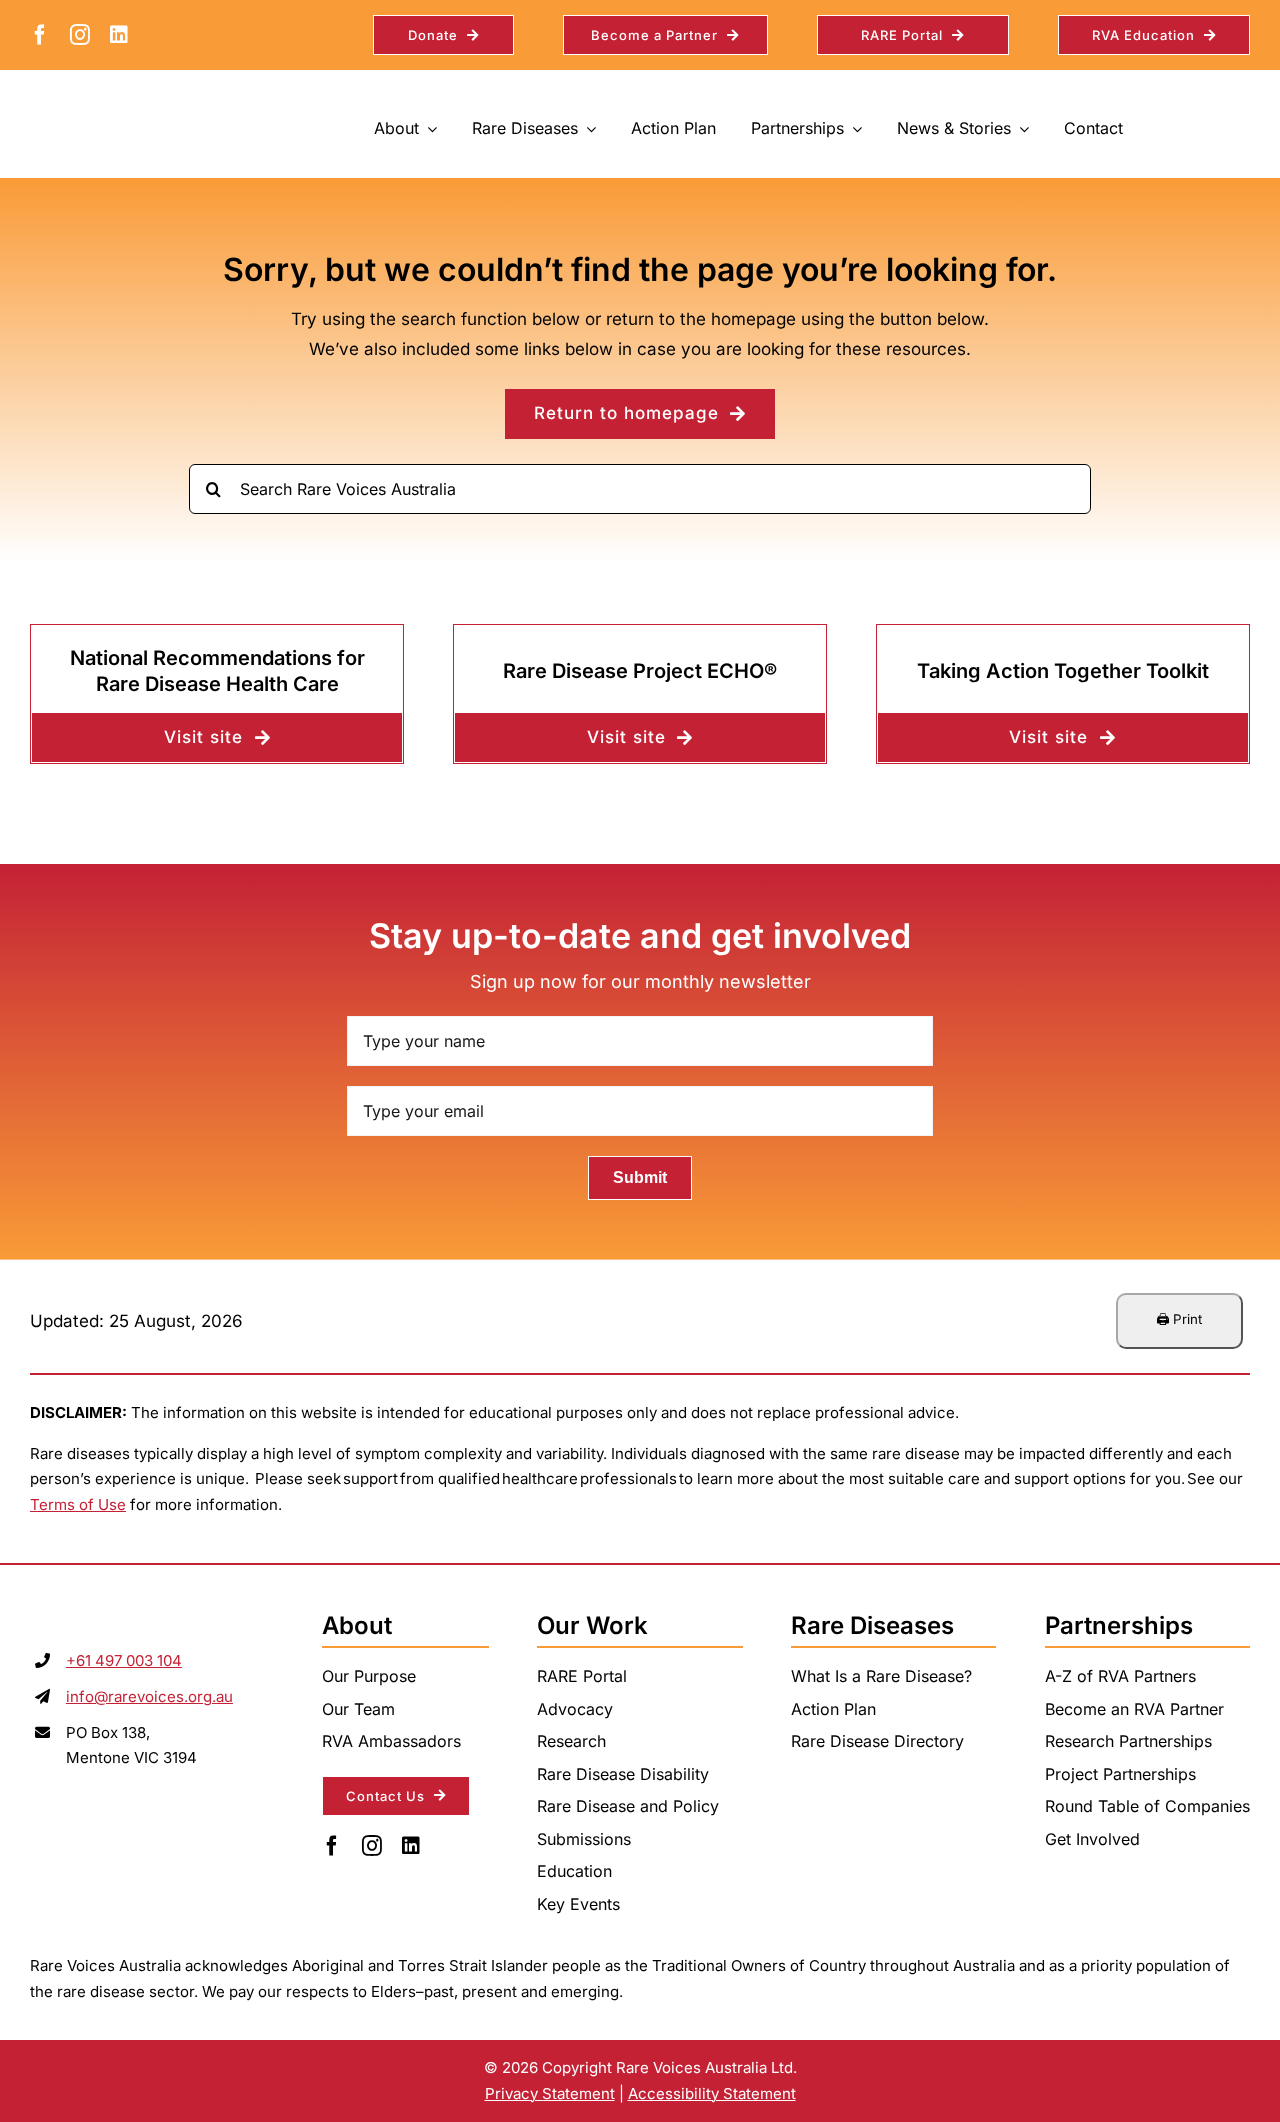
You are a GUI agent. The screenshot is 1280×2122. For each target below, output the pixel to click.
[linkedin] (119, 35)
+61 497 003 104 (124, 1660)
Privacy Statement (550, 2093)
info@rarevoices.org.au (149, 1696)
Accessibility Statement (712, 2093)
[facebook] (40, 35)
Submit (640, 1177)
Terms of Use (78, 1504)
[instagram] (80, 35)
